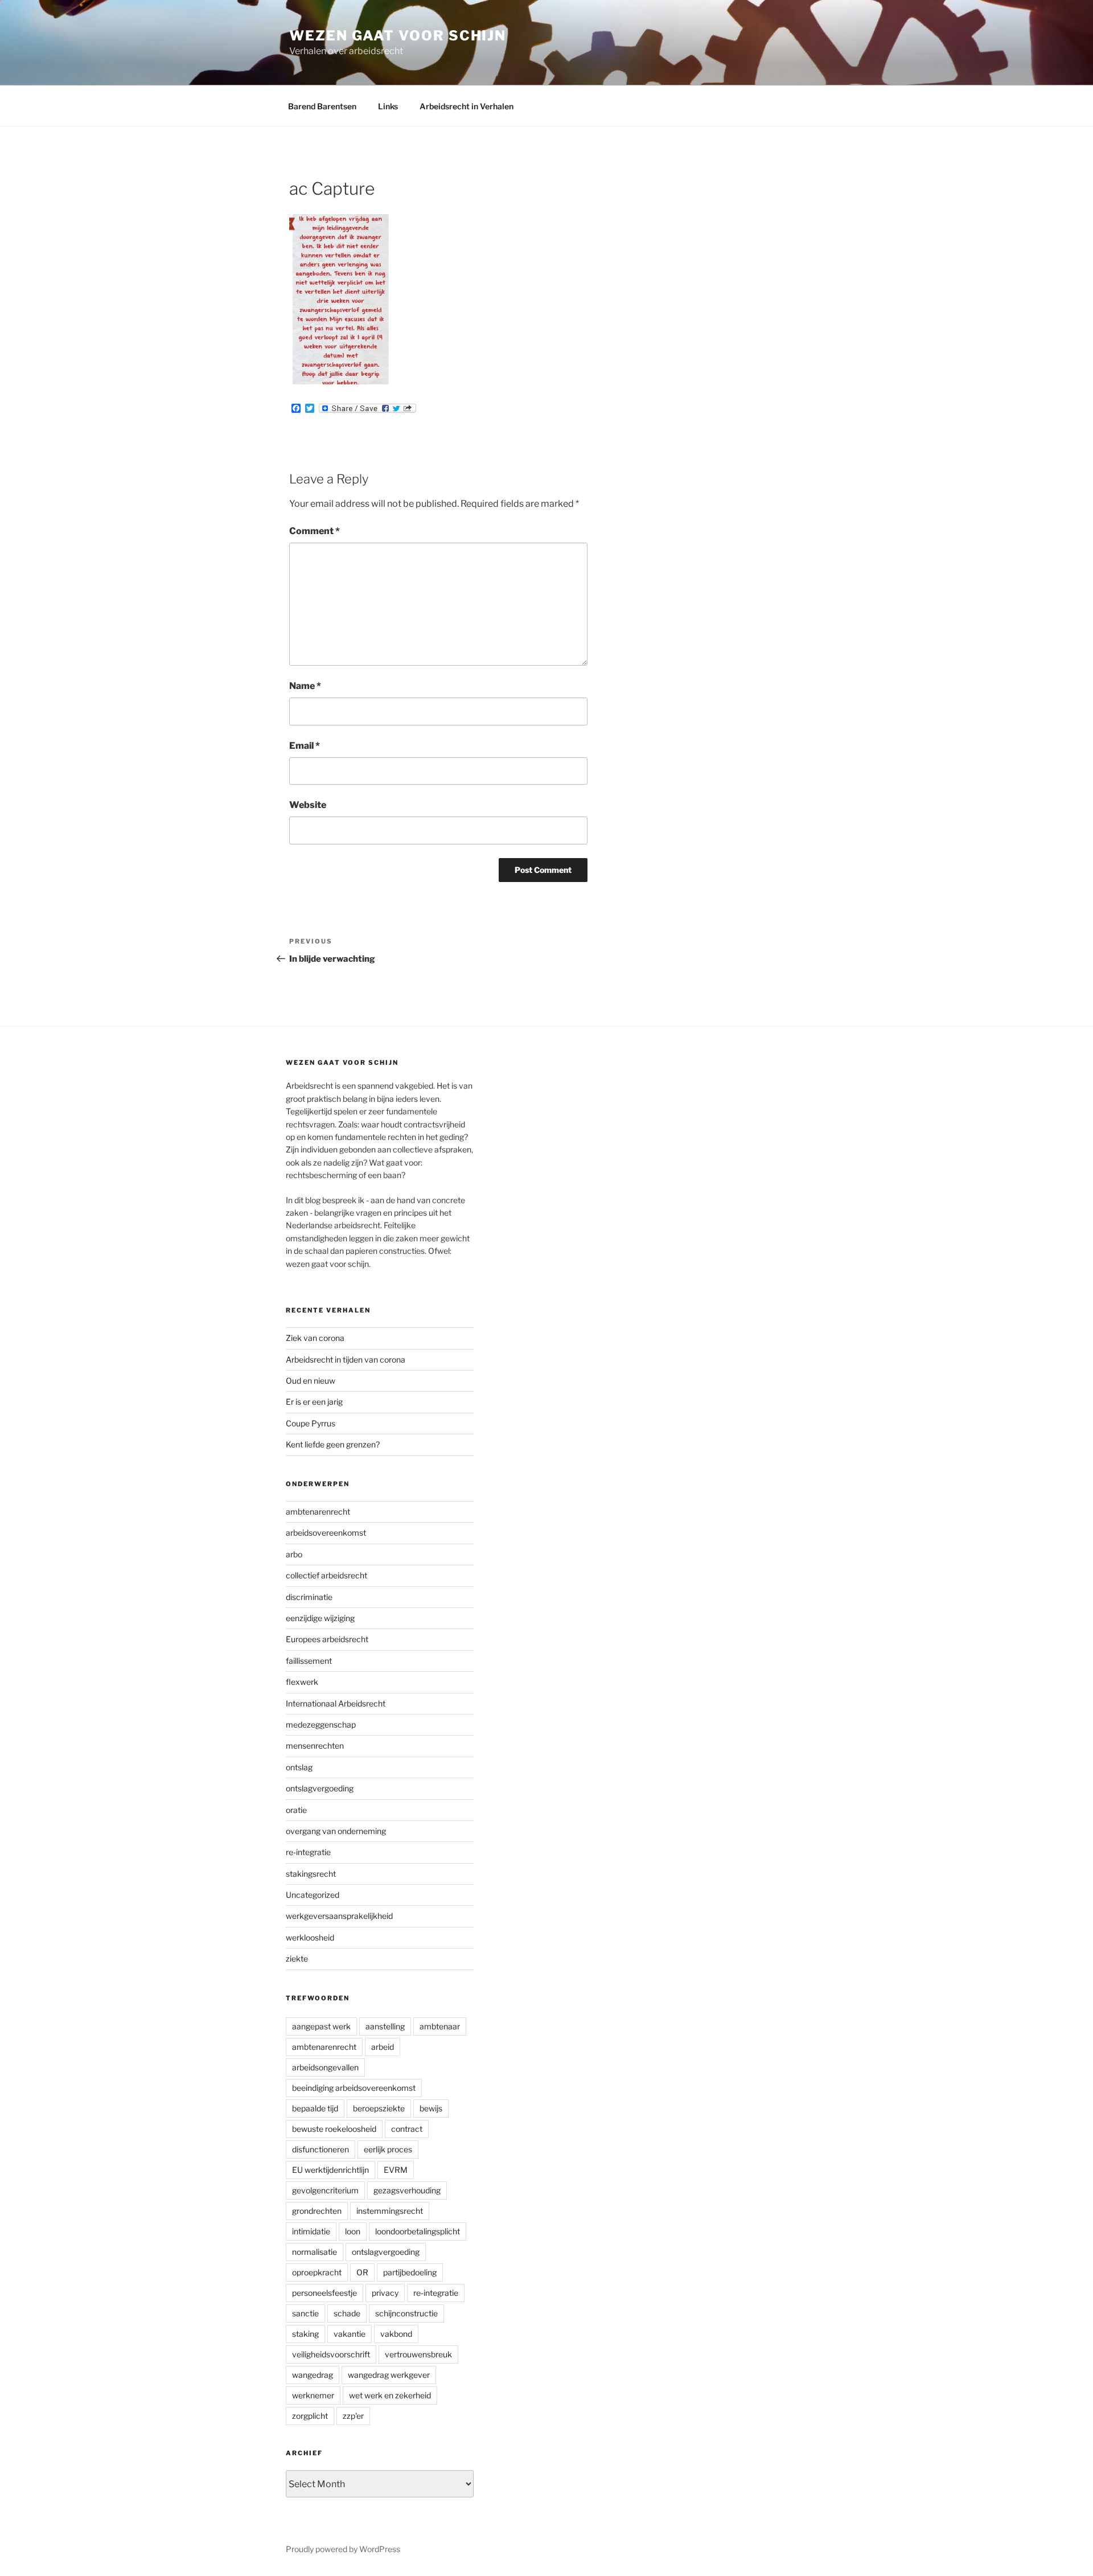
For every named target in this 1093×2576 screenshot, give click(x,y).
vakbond (396, 2334)
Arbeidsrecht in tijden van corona (346, 1359)
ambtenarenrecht (318, 1511)
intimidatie (311, 2231)
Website (308, 805)
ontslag (299, 1767)
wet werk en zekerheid (390, 2395)
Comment (315, 531)
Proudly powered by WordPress (343, 2549)
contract (407, 2129)
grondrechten (317, 2211)
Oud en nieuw (311, 1381)
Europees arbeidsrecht (327, 1639)
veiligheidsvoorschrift (331, 2354)
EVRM (396, 2170)
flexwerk (302, 1682)
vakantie (350, 2334)
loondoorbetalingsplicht (418, 2231)
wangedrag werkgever (389, 2375)
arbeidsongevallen (325, 2067)
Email (305, 746)
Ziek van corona (315, 1338)
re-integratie (308, 1852)
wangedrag (313, 2375)
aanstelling (385, 2026)
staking (305, 2334)
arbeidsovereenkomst (326, 1533)
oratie (296, 1810)
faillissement (309, 1661)
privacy (385, 2293)
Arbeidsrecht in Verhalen (467, 106)
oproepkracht (317, 2272)
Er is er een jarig (314, 1402)
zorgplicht (310, 2416)
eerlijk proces (388, 2149)
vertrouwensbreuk (418, 2354)
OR (362, 2272)
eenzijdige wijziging (320, 1618)
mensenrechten (315, 1746)
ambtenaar (440, 2026)
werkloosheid (310, 1937)
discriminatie (309, 1597)
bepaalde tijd (315, 2108)
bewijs (431, 2108)
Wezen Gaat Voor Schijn (398, 36)
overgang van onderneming (336, 1831)
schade (347, 2313)
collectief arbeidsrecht (326, 1575)
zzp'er (353, 2416)
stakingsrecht (311, 1874)
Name (305, 686)
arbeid (383, 2047)
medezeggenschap (321, 1724)
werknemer (313, 2395)
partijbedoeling (410, 2272)
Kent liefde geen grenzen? (333, 1444)
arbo (294, 1554)
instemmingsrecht (390, 2211)
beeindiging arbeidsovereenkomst (354, 2088)
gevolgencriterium (325, 2190)
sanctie (305, 2313)
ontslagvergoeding (320, 1788)
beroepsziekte (379, 2108)
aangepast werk (321, 2026)
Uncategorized (313, 1895)
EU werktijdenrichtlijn (330, 2170)
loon (353, 2231)
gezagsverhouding (407, 2190)
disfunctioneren (320, 2149)
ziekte (297, 1958)
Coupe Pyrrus (311, 1423)
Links (388, 106)
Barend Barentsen (322, 106)
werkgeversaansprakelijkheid (339, 1916)
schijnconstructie (406, 2313)
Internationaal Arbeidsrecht (336, 1703)
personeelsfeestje (324, 2293)
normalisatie (315, 2252)
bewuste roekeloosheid (334, 2129)
